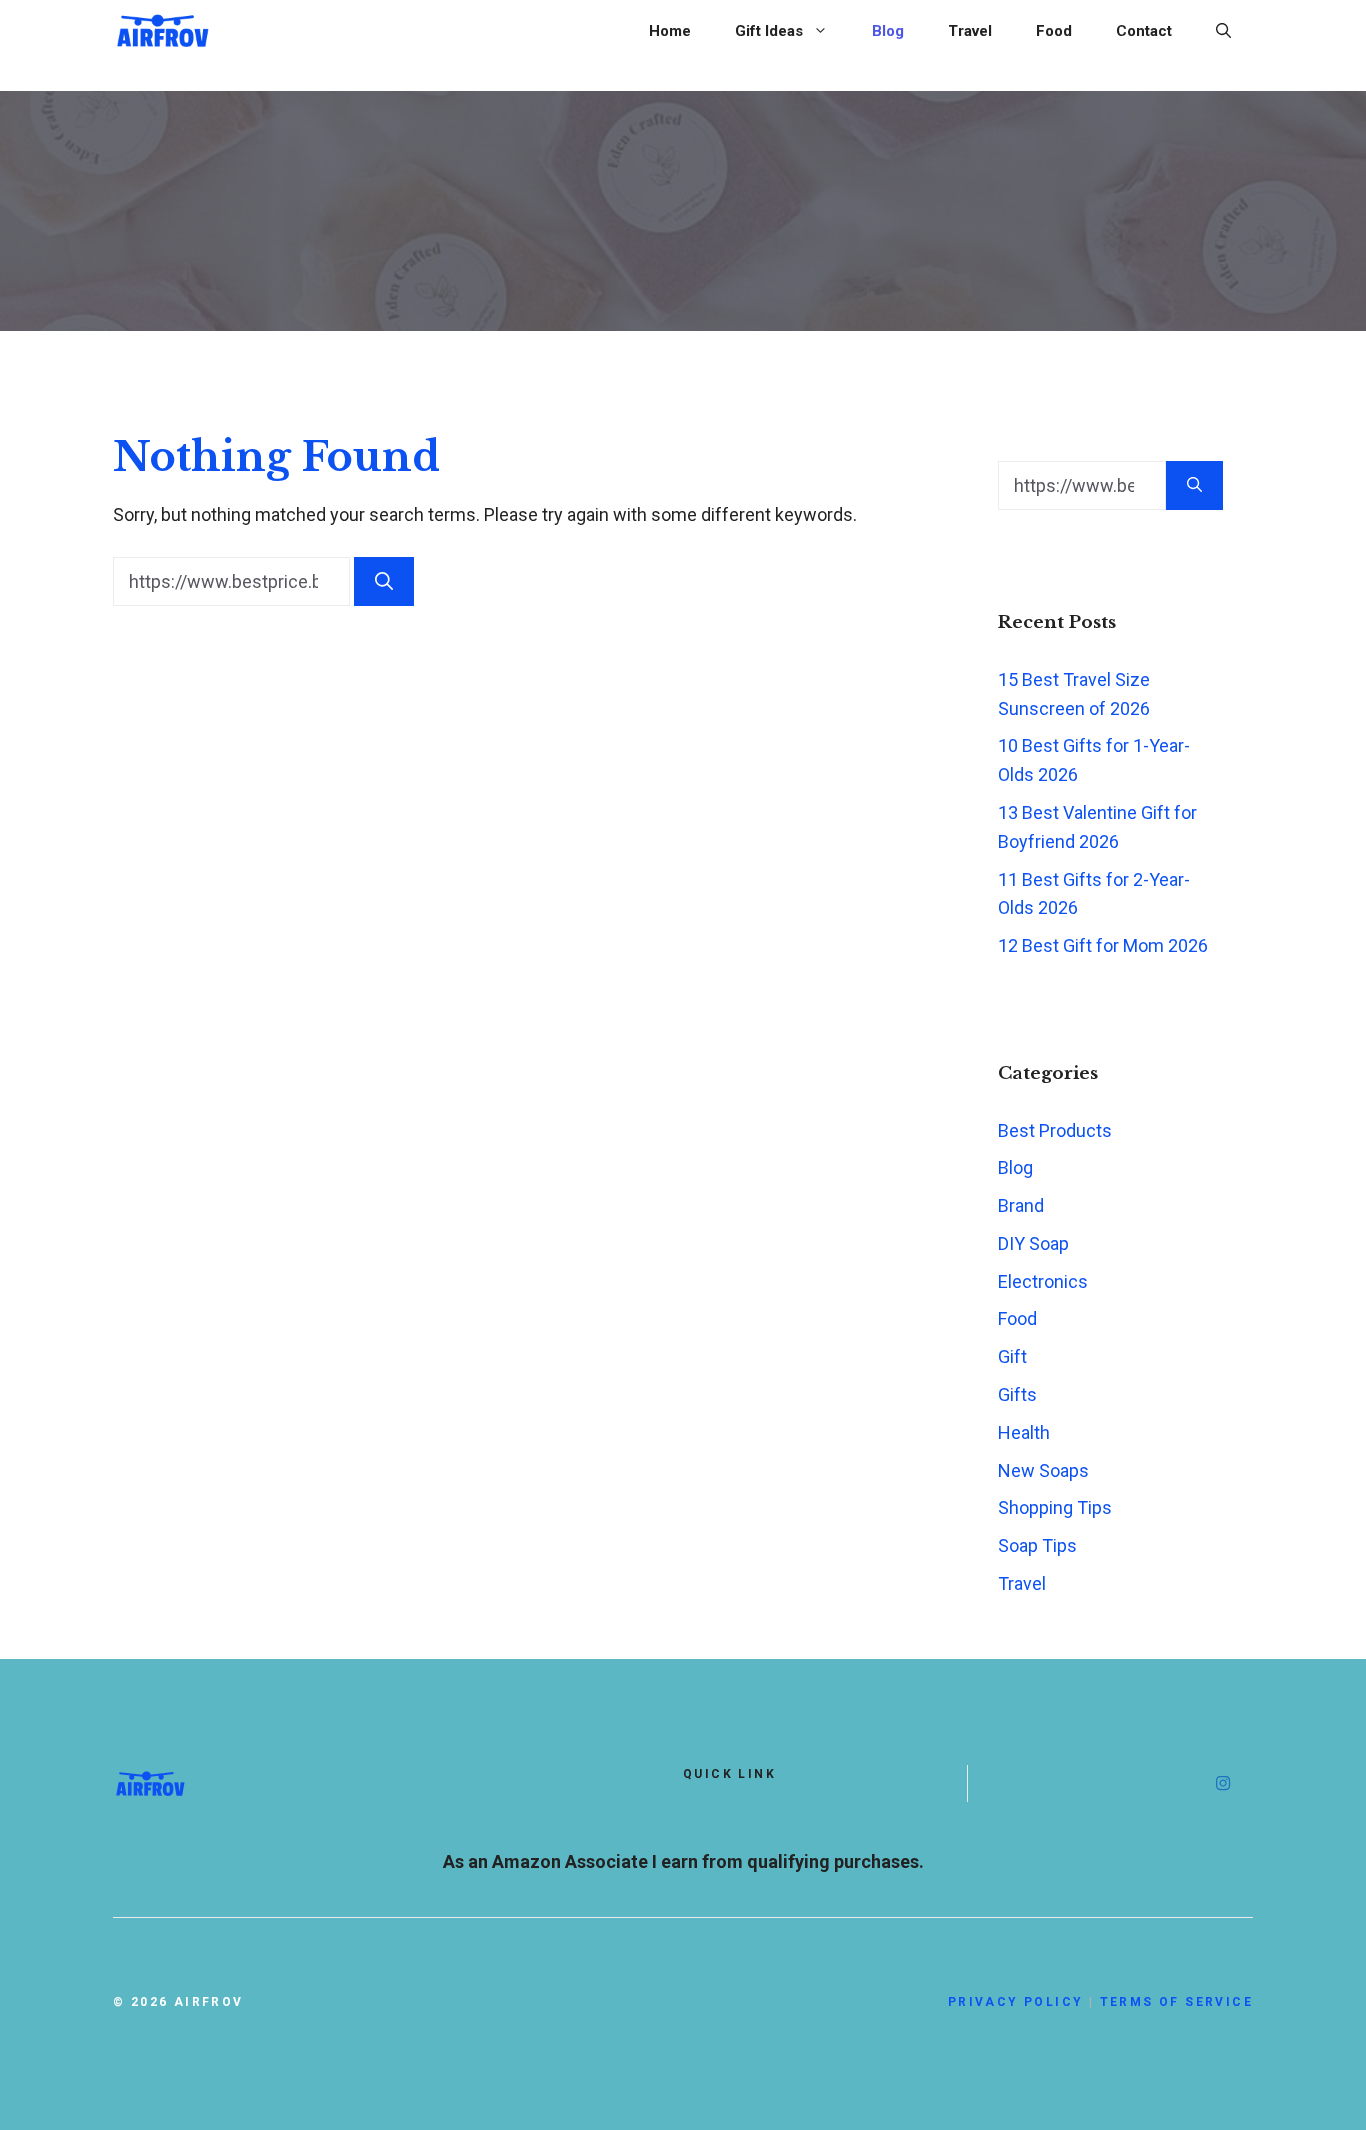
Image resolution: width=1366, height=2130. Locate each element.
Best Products (1055, 1130)
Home (670, 31)
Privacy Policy (1016, 2002)
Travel (970, 31)
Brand (1021, 1205)
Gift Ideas (769, 31)
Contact (1144, 31)
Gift (1012, 1356)
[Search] (384, 581)
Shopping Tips (1055, 1507)
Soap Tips (1037, 1545)
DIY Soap (1033, 1243)
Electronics (1043, 1281)
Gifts (1017, 1394)
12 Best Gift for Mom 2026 (1103, 945)
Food (1054, 31)
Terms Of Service (1176, 2002)
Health (1024, 1432)
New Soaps (1043, 1470)
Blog (888, 31)
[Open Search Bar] (1223, 31)
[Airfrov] (163, 28)
